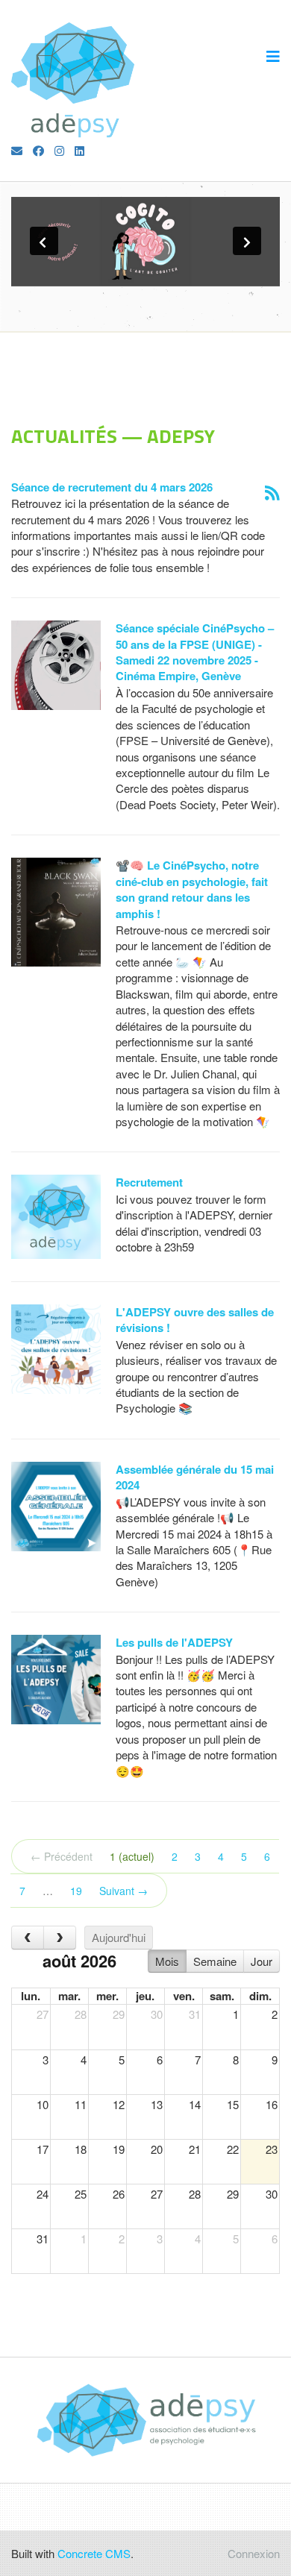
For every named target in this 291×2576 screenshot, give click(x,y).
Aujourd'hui (119, 1937)
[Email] (17, 150)
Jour (262, 1961)
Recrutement (149, 1182)
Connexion (254, 2553)
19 (76, 1891)
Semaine (215, 1961)
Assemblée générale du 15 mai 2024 (195, 1477)
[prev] (28, 1938)
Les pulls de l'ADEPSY (174, 1642)
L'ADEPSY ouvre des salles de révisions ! (195, 1320)
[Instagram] (59, 150)
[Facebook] (38, 150)
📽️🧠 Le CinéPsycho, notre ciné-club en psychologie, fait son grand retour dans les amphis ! (192, 889)
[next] (60, 1938)
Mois (167, 1961)
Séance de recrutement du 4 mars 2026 (112, 487)
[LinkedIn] (79, 150)
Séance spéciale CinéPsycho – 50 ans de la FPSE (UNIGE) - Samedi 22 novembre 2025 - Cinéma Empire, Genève (195, 652)
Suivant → (123, 1891)
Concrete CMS (94, 2553)
